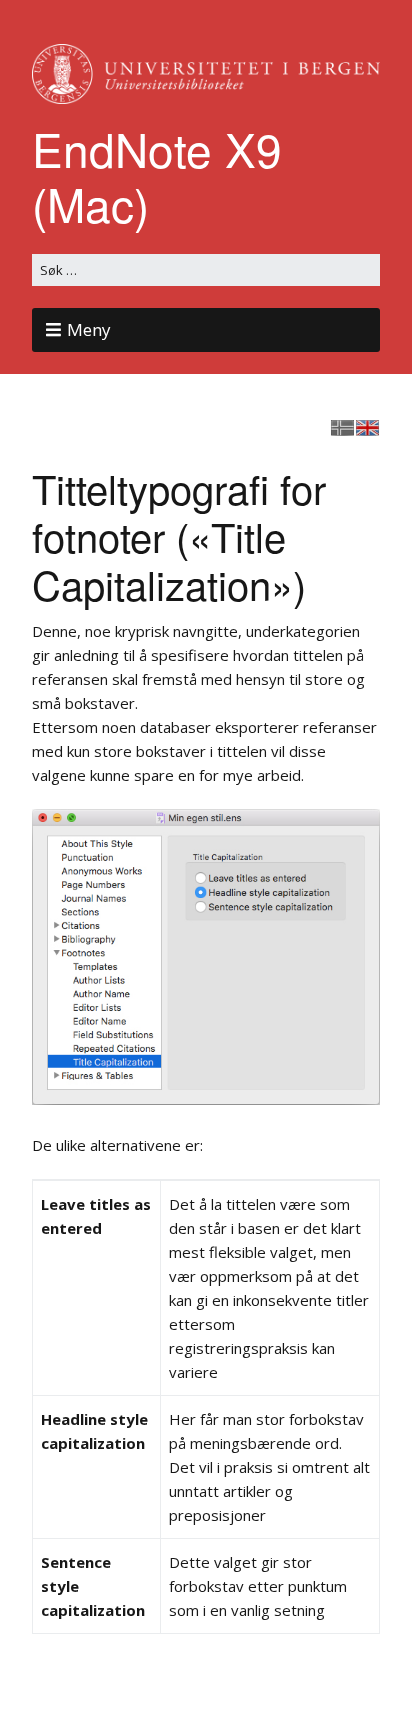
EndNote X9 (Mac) (157, 175)
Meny (89, 329)
